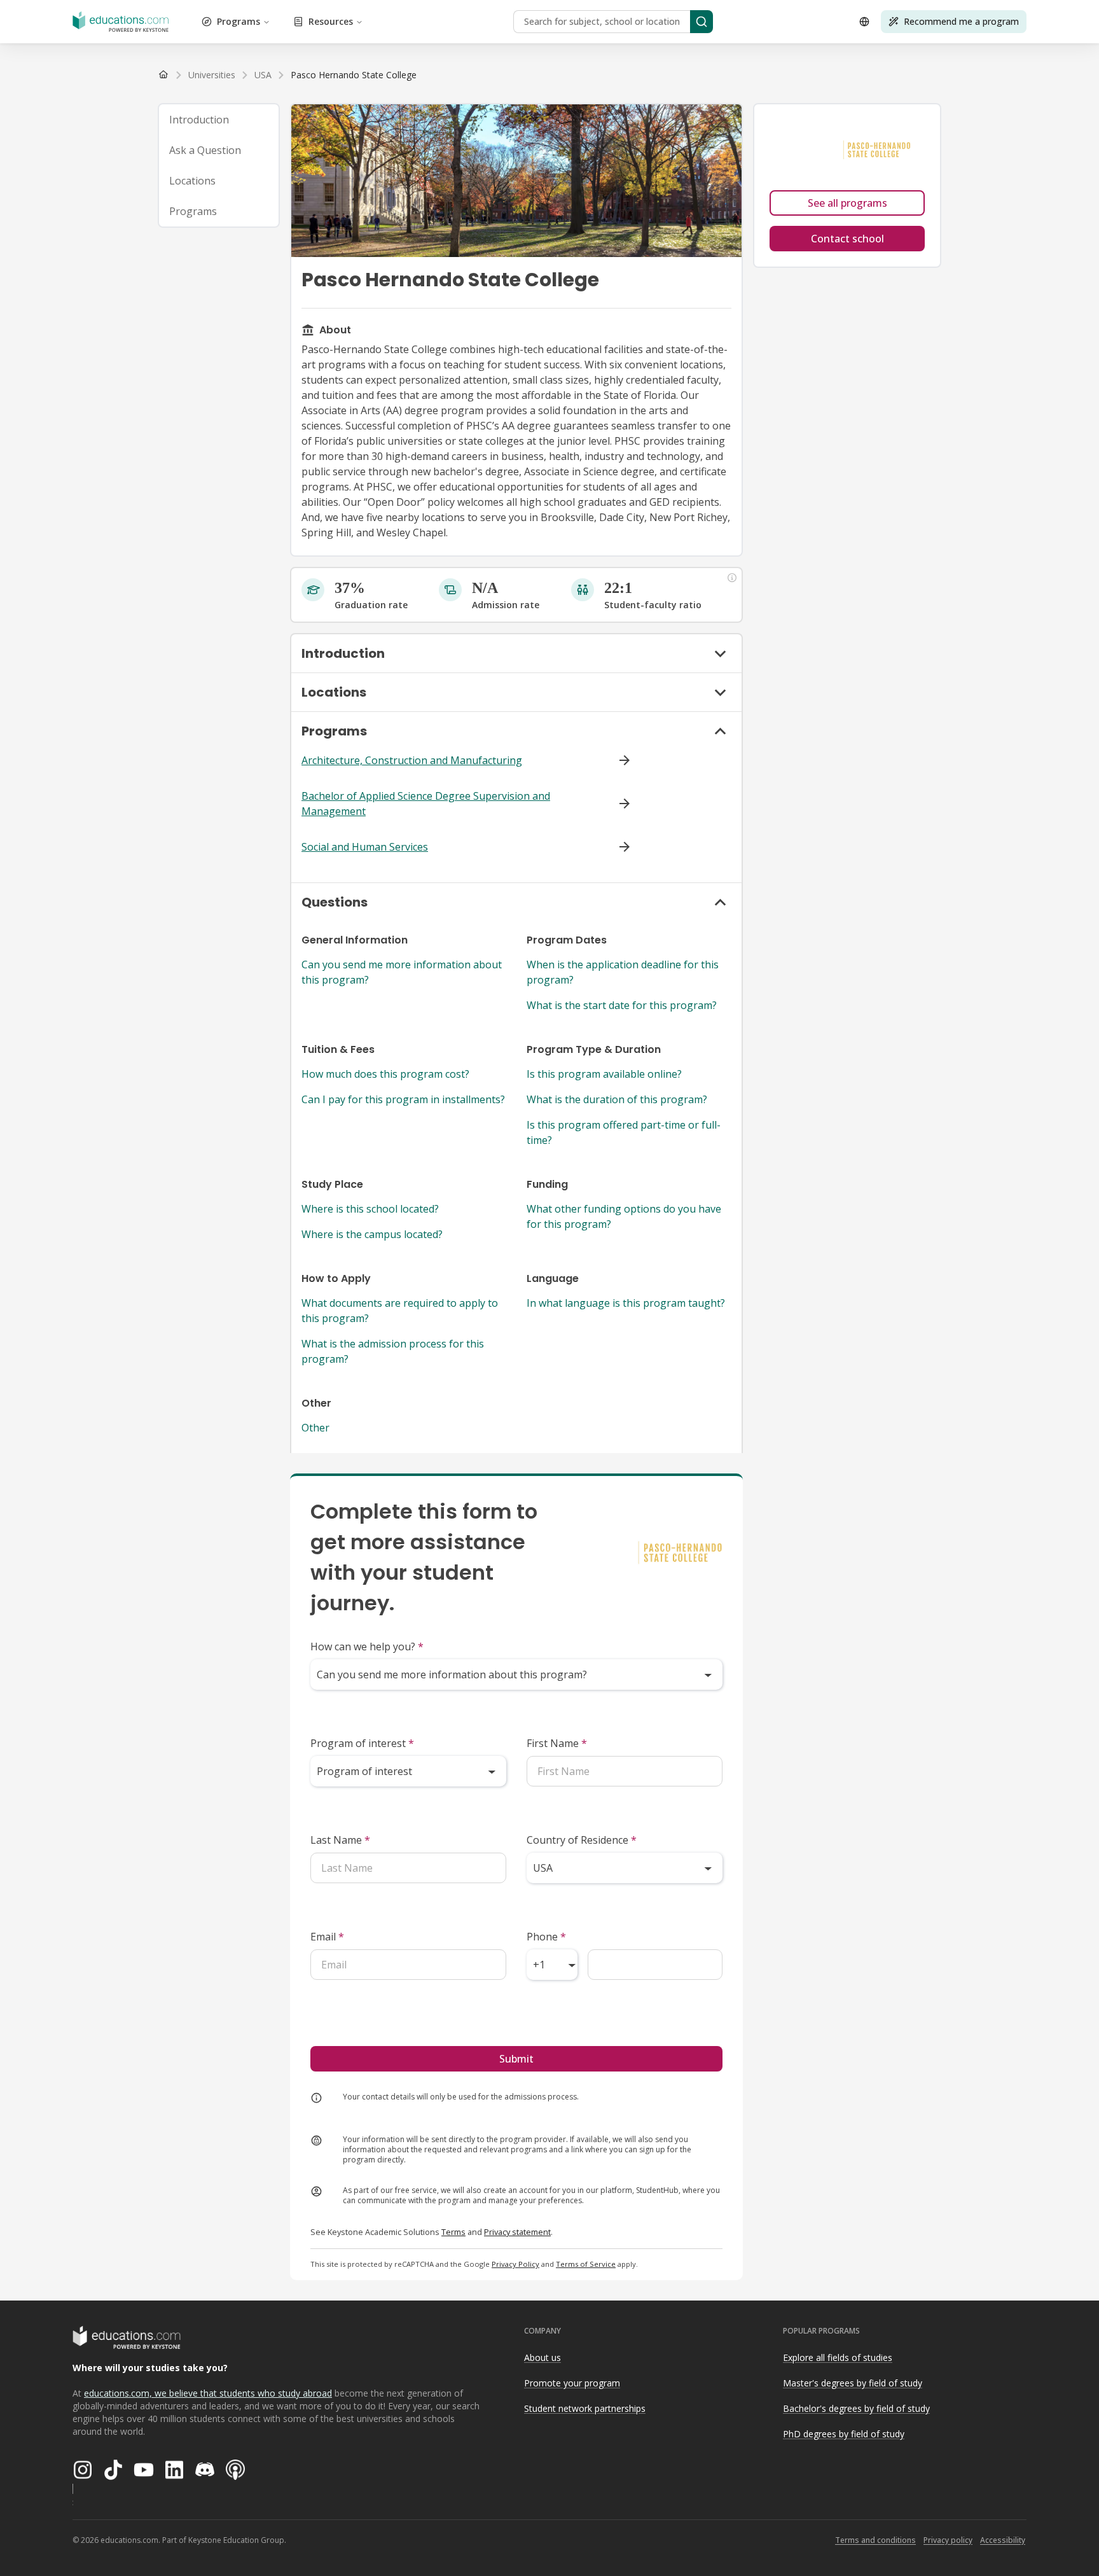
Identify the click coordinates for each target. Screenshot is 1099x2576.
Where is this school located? (370, 1209)
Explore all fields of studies (838, 2357)
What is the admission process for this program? (393, 1351)
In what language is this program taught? (626, 1303)
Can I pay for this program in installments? (403, 1099)
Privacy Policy (515, 2264)
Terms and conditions (875, 2540)
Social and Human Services (365, 847)
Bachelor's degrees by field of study (856, 2408)
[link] (354, 75)
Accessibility (1003, 2540)
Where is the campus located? (372, 1234)
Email (327, 1937)
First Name (557, 1743)
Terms (453, 2232)
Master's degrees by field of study (853, 2383)
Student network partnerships (585, 2408)
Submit (516, 2059)
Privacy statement (517, 2232)
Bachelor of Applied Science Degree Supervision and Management (426, 804)
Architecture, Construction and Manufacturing (412, 760)
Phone (546, 1937)
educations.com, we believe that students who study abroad (208, 2393)
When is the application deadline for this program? (623, 972)
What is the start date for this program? (622, 1005)
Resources (331, 21)
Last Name (340, 1840)
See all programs (847, 203)
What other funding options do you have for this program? (624, 1216)
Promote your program (572, 2383)
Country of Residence (582, 1840)
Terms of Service (586, 2264)
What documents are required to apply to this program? (400, 1311)
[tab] (219, 120)
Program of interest (362, 1743)
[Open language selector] (864, 22)
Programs (238, 21)
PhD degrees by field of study (844, 2434)
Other (315, 1428)
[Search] (702, 22)
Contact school (847, 239)
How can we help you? (367, 1647)
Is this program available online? (604, 1074)
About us (543, 2357)
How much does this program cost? (385, 1074)
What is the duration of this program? (617, 1099)
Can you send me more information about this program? (402, 972)
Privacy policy (948, 2540)
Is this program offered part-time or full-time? (624, 1132)
